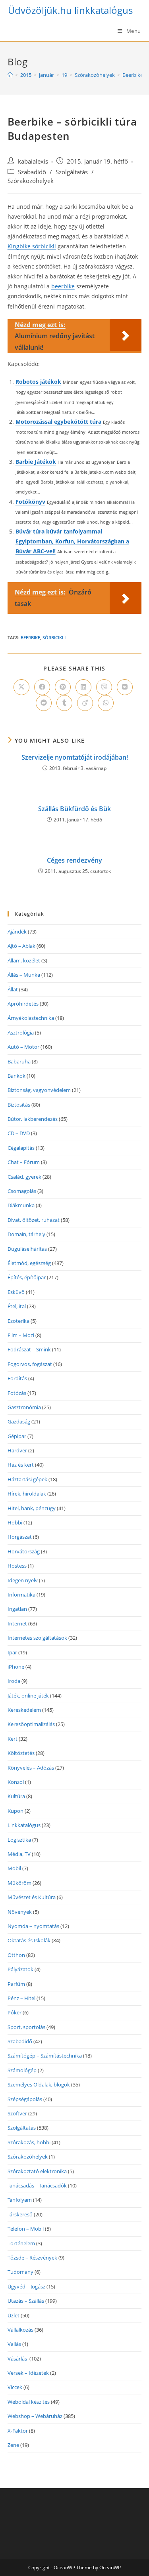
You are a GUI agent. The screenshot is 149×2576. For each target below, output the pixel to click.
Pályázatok (20, 1969)
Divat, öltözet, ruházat (34, 1220)
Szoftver (17, 2113)
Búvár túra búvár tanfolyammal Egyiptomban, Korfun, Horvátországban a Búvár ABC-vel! (72, 541)
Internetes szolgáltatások (37, 1638)
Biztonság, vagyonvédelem (39, 1090)
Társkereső (20, 2214)
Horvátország (24, 1551)
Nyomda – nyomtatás (33, 1926)
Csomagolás (22, 1191)
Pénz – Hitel (21, 1998)
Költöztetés (21, 1753)
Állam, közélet (24, 960)
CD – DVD (19, 1133)
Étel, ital (17, 1306)
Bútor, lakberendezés (33, 1119)
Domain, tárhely (26, 1234)
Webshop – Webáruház (35, 2416)
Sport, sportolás (26, 2027)
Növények (20, 1912)
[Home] (10, 75)
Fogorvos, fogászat (30, 1364)
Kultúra (16, 1796)
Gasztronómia (24, 1407)
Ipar (12, 1652)
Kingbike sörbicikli (32, 246)
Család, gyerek (24, 1177)
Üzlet (14, 2315)
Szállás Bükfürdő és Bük (74, 809)
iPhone (16, 1667)
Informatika (21, 1595)
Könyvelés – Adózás (31, 1768)
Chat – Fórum (24, 1162)
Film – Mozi (21, 1335)
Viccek (15, 2387)
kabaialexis (33, 161)
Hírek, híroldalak (27, 1494)
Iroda (14, 1681)
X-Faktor (18, 2431)
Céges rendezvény (74, 860)
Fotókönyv (30, 502)
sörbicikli (54, 637)
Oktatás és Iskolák (29, 1940)
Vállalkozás (20, 2330)
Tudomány (20, 2272)
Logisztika (19, 1840)
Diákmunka (21, 1205)
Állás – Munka (24, 975)
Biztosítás (19, 1105)
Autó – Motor (23, 1047)
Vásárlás (18, 2359)
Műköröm (19, 1883)
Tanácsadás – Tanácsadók (37, 2185)
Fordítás (17, 1378)
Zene (13, 2445)
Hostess (17, 1566)
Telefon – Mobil (26, 2229)
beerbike (63, 286)
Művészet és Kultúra (32, 1897)
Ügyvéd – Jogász (26, 2286)
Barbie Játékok (36, 462)
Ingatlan (17, 1609)
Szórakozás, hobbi (29, 2142)
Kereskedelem (24, 1710)
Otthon (16, 1955)
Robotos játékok (38, 382)
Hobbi (15, 1522)
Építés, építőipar (27, 1277)
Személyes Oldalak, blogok (39, 2084)
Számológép (22, 2070)
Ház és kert (21, 1465)
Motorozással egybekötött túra (58, 422)
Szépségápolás (25, 2099)
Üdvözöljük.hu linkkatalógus (70, 10)
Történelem (21, 2243)
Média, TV (19, 1854)
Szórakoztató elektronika (37, 2171)
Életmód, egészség (29, 1263)
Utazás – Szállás (26, 2301)
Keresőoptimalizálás (31, 1724)
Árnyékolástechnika (31, 1018)
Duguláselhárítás (27, 1249)
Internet (17, 1623)
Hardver (17, 1450)
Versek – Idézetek (28, 2373)
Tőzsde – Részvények (32, 2258)
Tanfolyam (20, 2200)
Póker (15, 2012)
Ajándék (17, 932)
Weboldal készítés (29, 2402)
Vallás (14, 2344)
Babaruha (19, 1061)
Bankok (16, 1076)
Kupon (15, 1811)
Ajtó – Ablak (21, 946)
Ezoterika (18, 1321)
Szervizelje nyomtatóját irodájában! (75, 757)
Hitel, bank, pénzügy (32, 1508)
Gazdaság (19, 1421)
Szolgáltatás (72, 172)
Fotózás (17, 1393)
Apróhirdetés (23, 1004)
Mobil (14, 1868)
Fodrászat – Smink (29, 1349)
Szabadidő (32, 172)
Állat (13, 989)
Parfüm (16, 1984)
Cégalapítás (21, 1148)
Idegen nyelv (23, 1580)
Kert (13, 1739)
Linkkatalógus (24, 1825)
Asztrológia (21, 1033)
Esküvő (16, 1292)
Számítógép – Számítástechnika (45, 2056)
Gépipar (17, 1436)
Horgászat (20, 1537)
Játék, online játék (28, 1696)
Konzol (16, 1782)
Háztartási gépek (27, 1479)
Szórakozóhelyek (31, 181)
